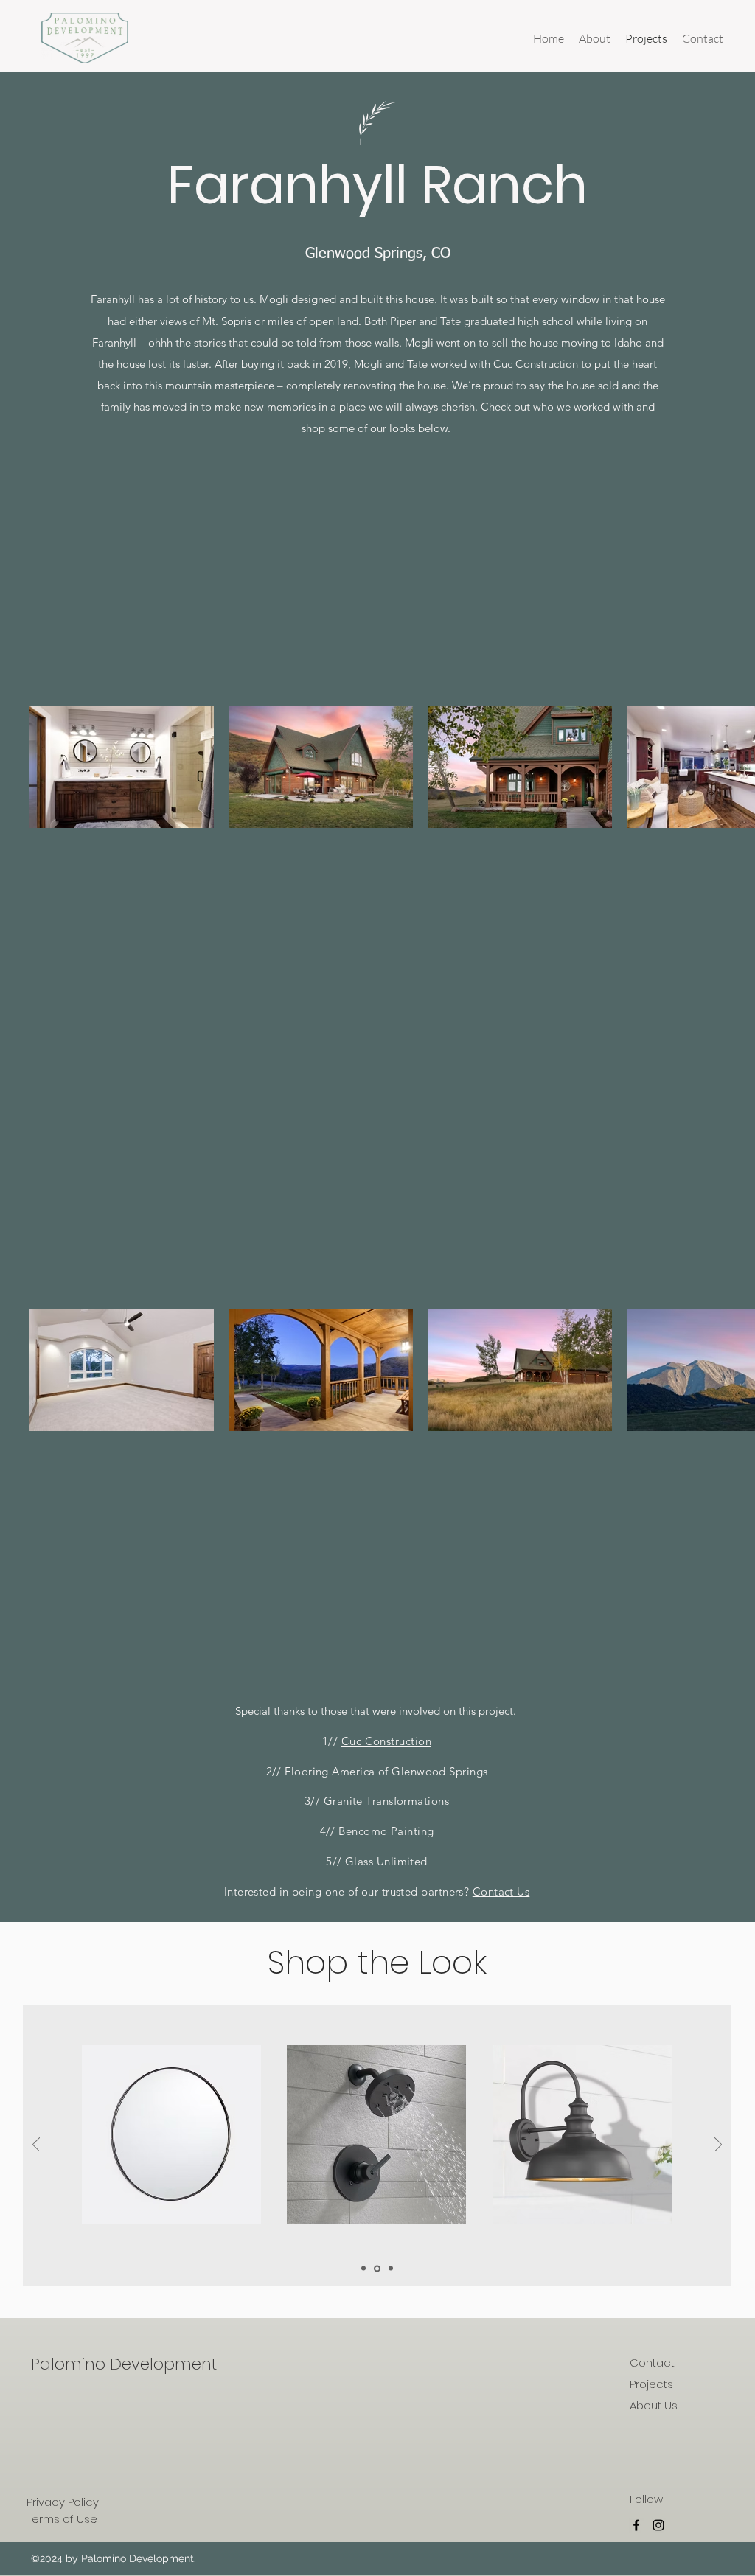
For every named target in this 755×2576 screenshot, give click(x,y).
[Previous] (36, 2146)
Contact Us (501, 1891)
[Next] (718, 2146)
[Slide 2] (377, 2268)
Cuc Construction (386, 1741)
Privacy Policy (63, 2502)
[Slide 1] (363, 2269)
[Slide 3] (391, 2269)
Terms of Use (62, 2519)
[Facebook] (636, 2525)
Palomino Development (124, 2364)
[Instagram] (658, 2525)
